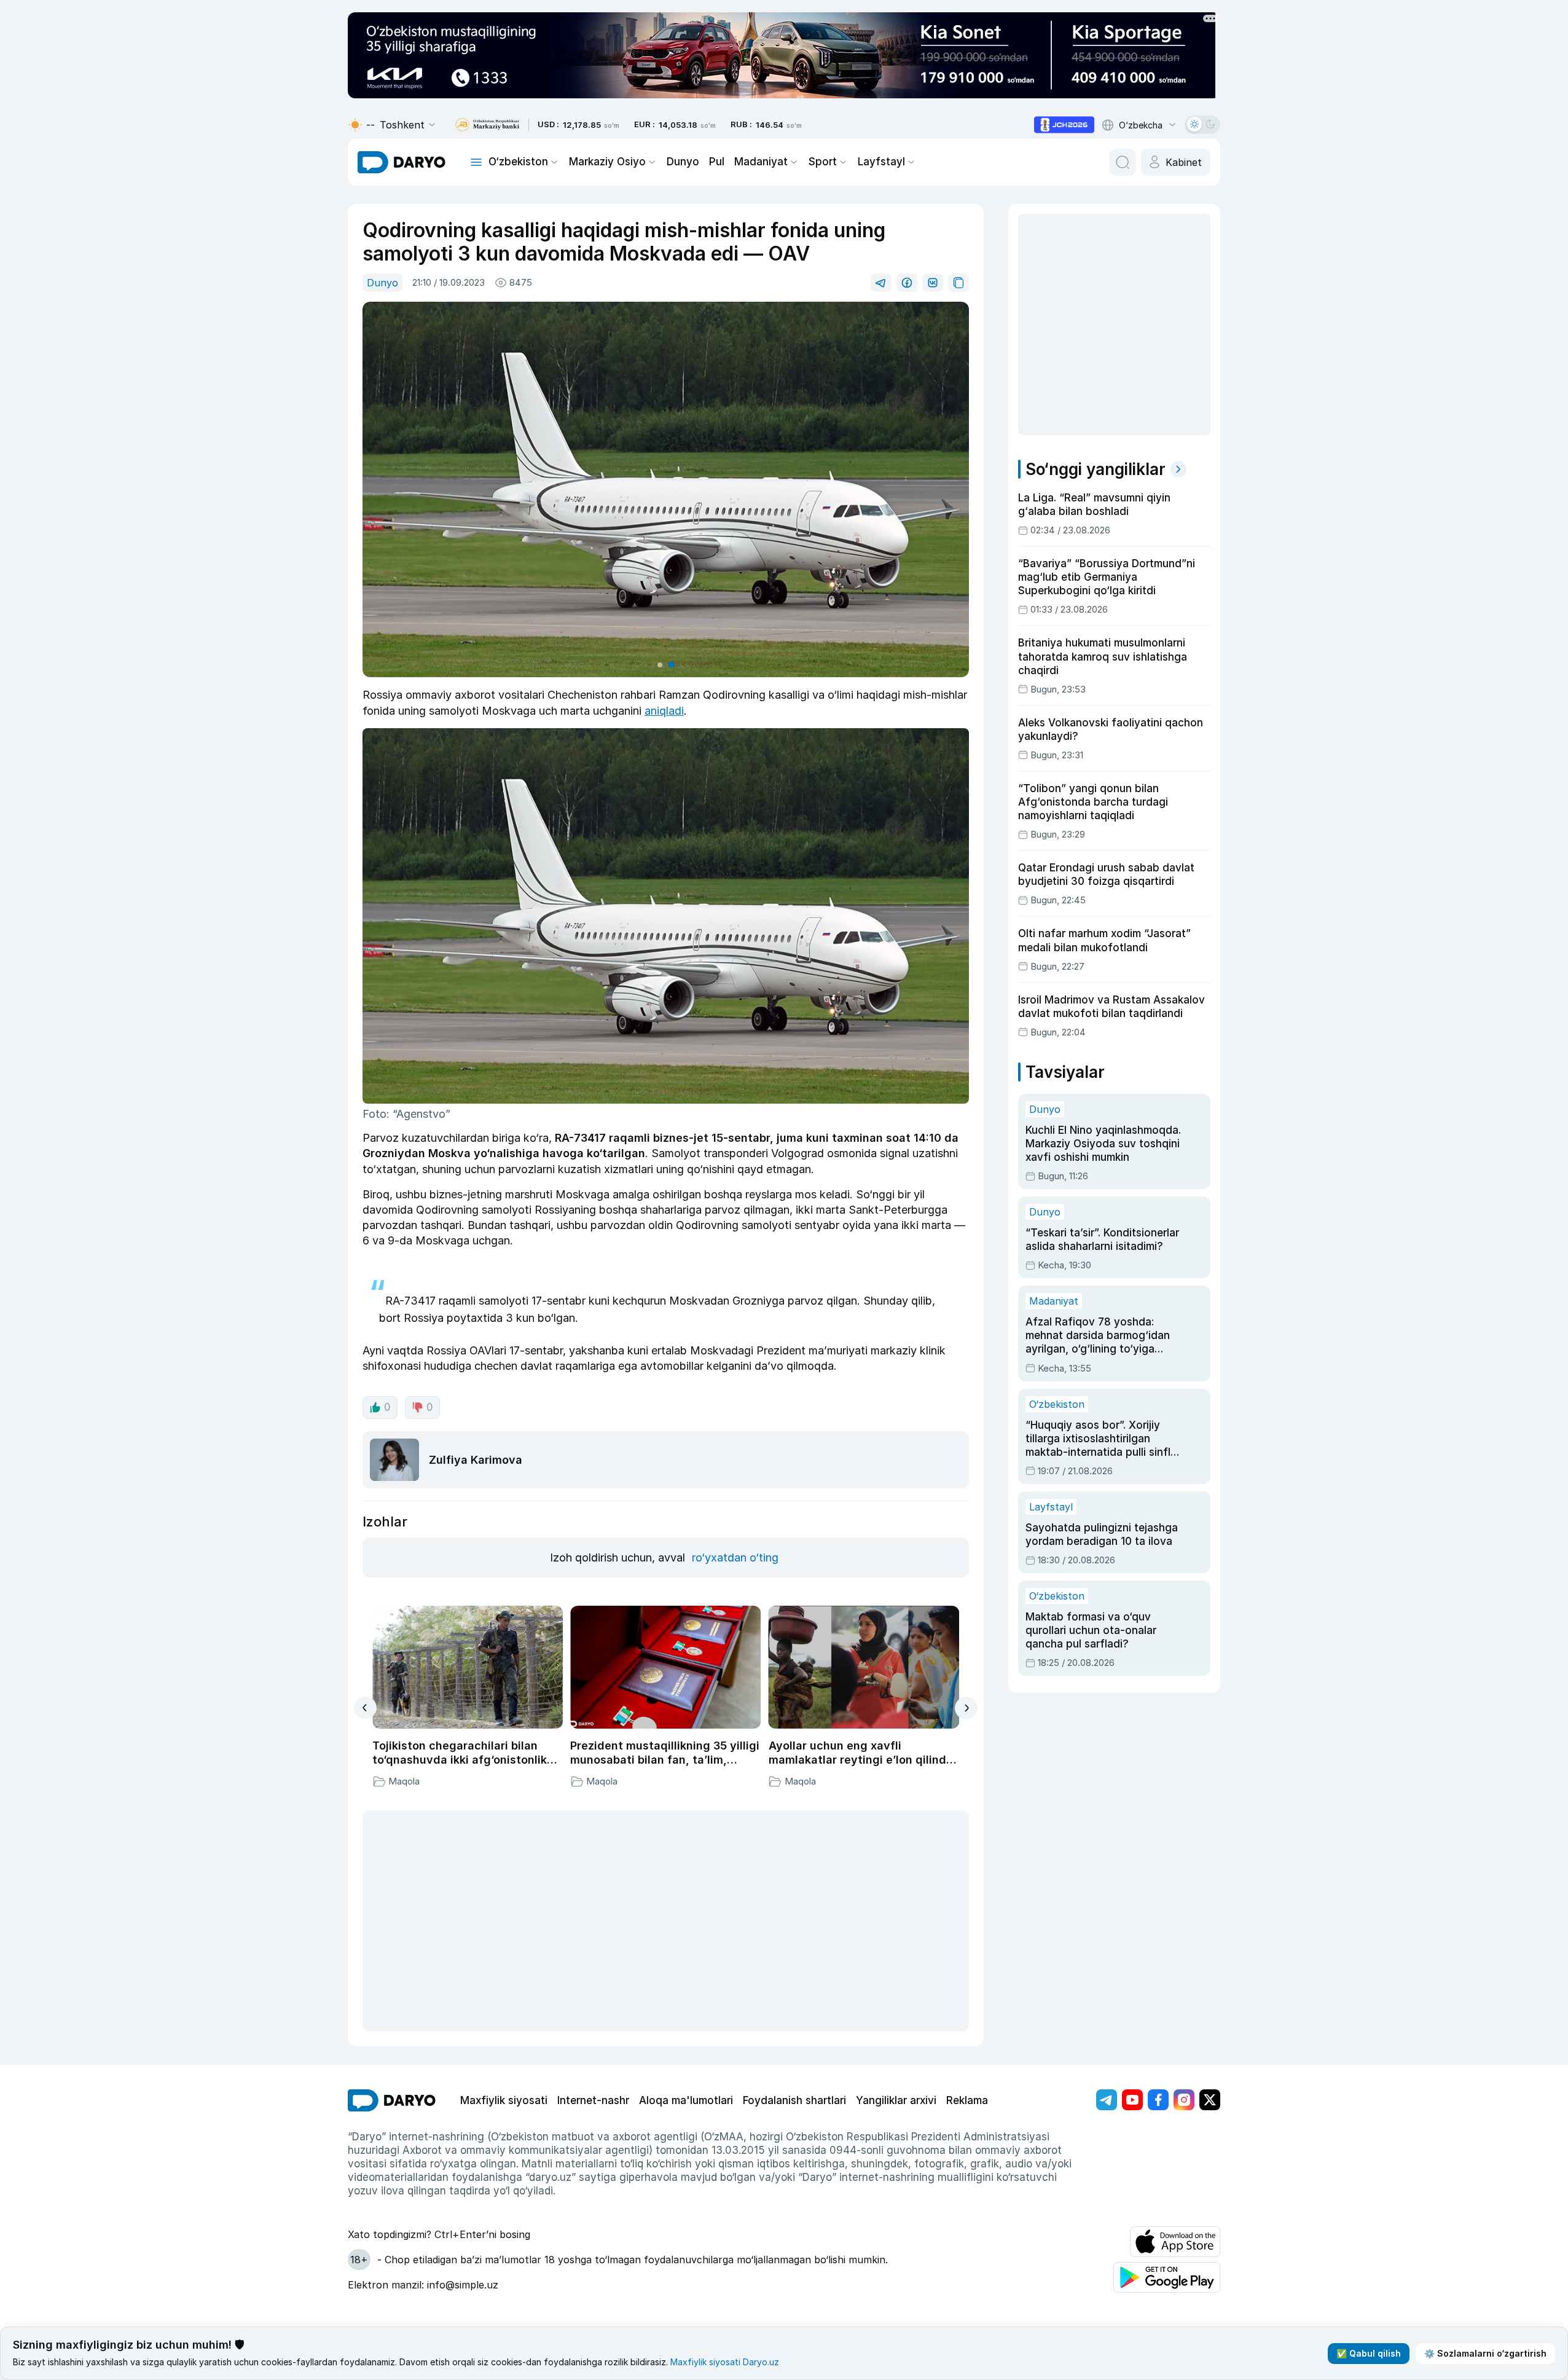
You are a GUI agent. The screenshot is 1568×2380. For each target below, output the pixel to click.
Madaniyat (761, 162)
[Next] (966, 1708)
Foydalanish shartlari (794, 2100)
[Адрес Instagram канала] (1184, 2100)
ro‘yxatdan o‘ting (735, 1557)
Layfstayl (881, 162)
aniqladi (664, 711)
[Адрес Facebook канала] (1158, 2100)
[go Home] (392, 2100)
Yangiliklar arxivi (896, 2100)
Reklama (967, 2100)
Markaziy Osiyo (607, 162)
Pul (717, 162)
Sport (823, 162)
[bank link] (487, 125)
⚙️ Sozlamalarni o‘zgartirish (1485, 2353)
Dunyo (683, 162)
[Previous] (365, 1708)
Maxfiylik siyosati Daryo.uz (725, 2362)
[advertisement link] (1064, 125)
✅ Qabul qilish (1369, 2353)
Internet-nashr (593, 2100)
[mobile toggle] (476, 162)
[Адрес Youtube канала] (1132, 2100)
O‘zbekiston (518, 162)
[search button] (1123, 162)
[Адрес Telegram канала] (1107, 2100)
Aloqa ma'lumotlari (686, 2100)
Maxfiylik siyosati (504, 2100)
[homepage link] (402, 162)
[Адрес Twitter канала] (1210, 2100)
